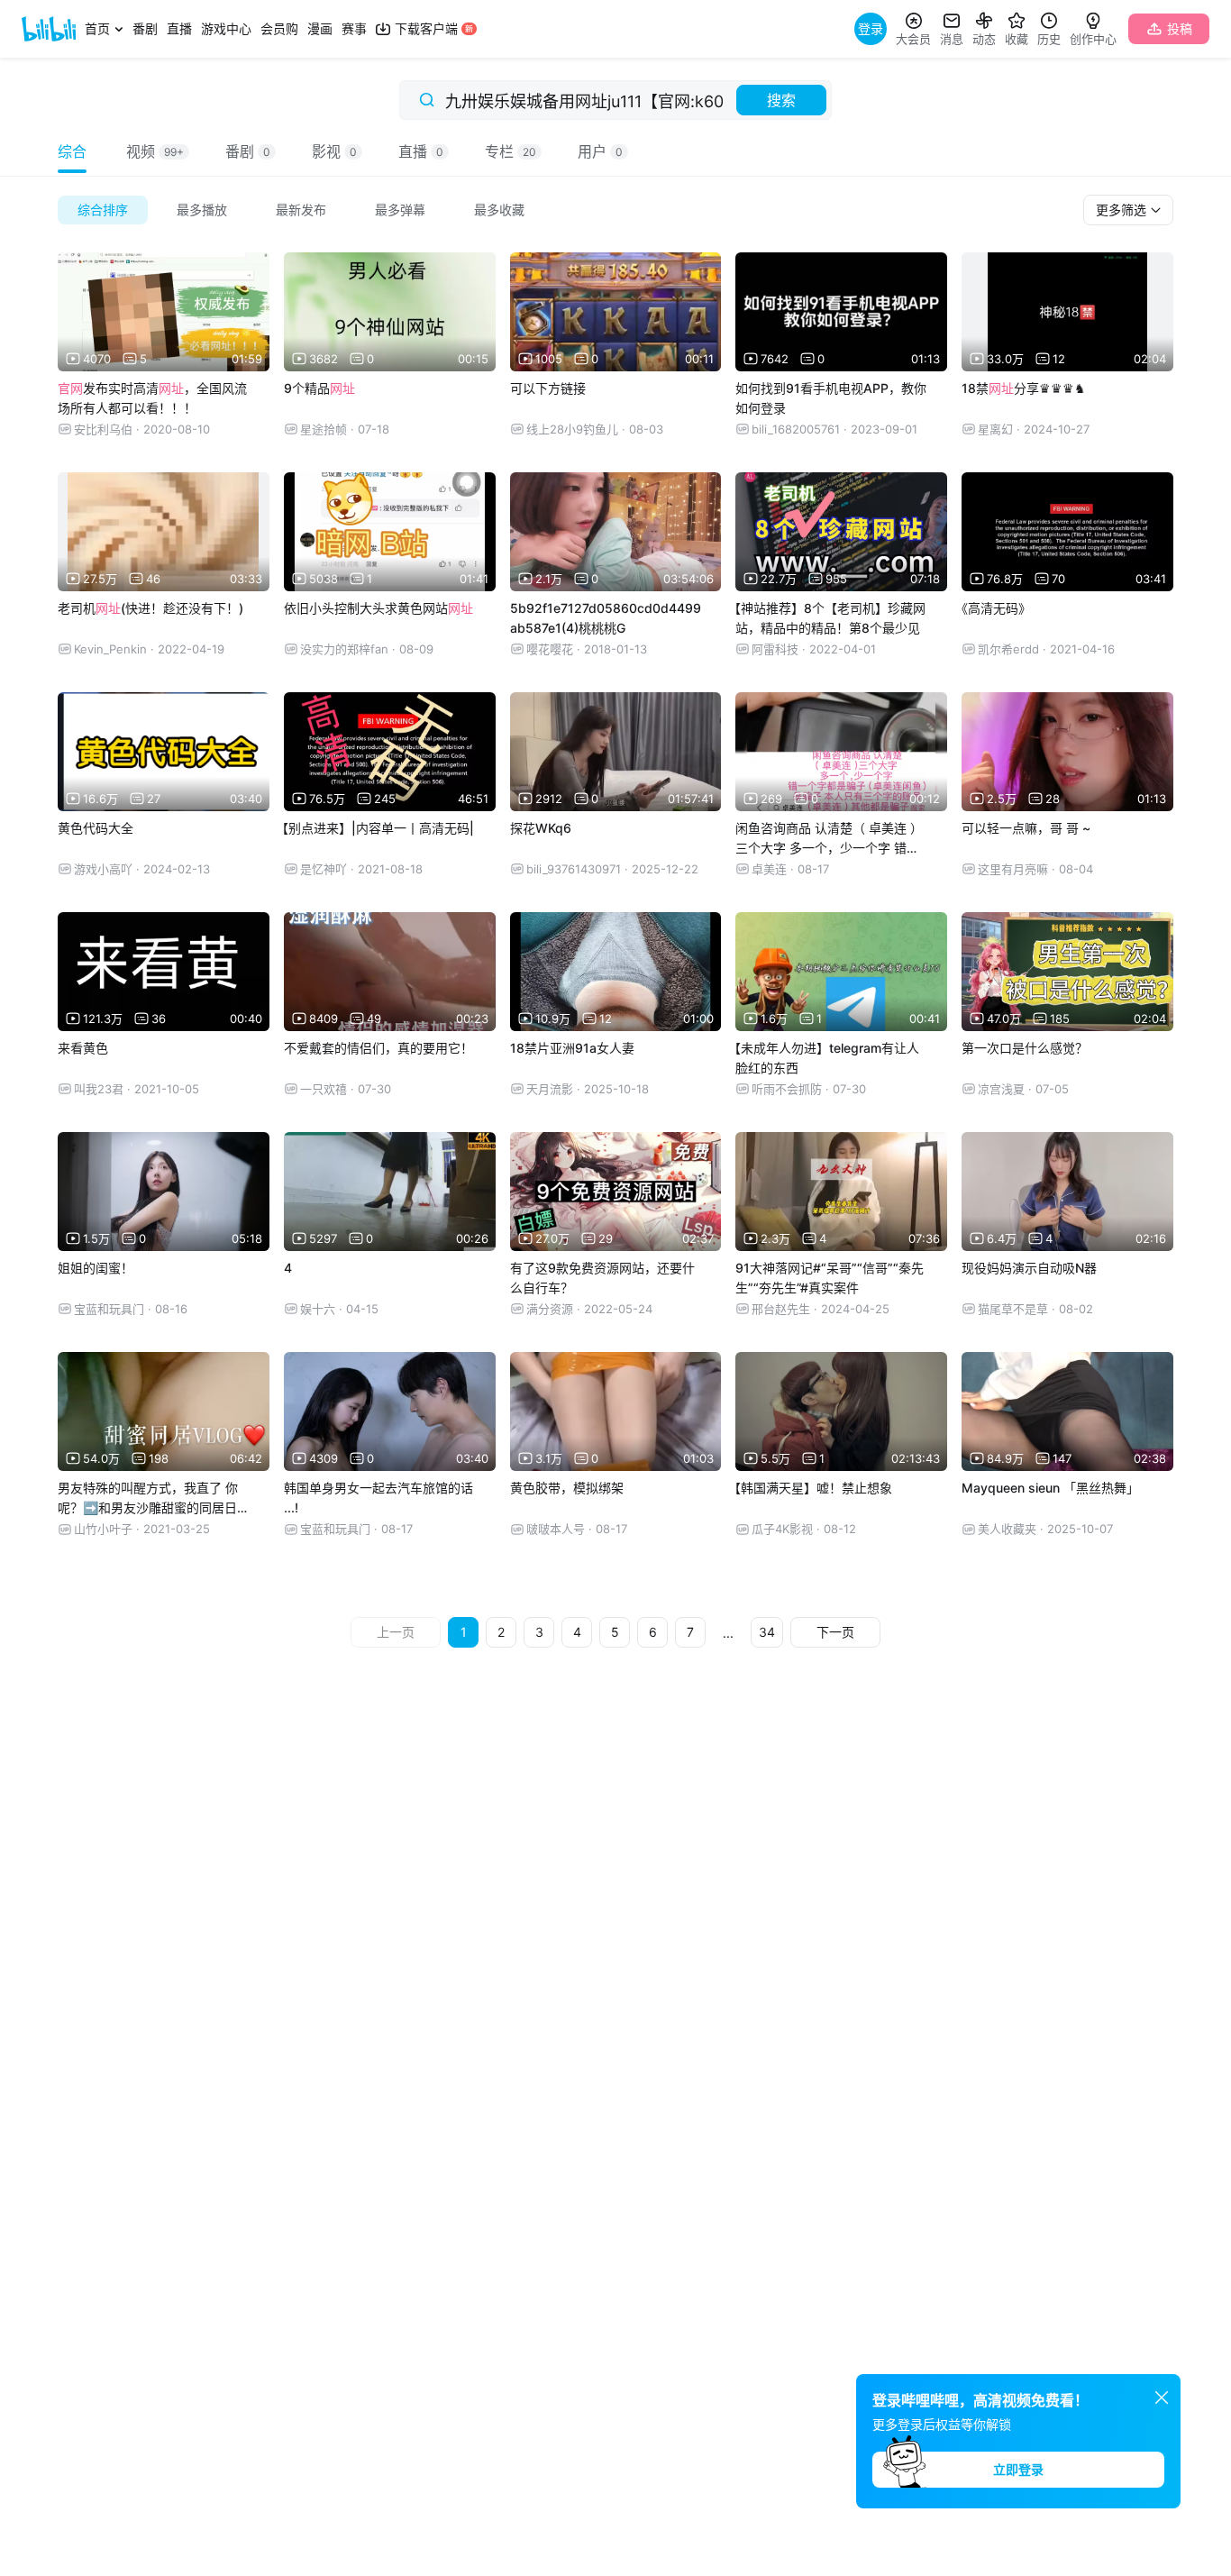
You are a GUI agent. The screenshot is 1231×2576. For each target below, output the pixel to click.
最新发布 (301, 210)
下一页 (835, 1632)
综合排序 (103, 210)
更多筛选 (1123, 210)
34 (767, 1632)
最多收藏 (499, 210)
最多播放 (202, 210)
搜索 (781, 100)
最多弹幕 (400, 210)
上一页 (396, 1632)
